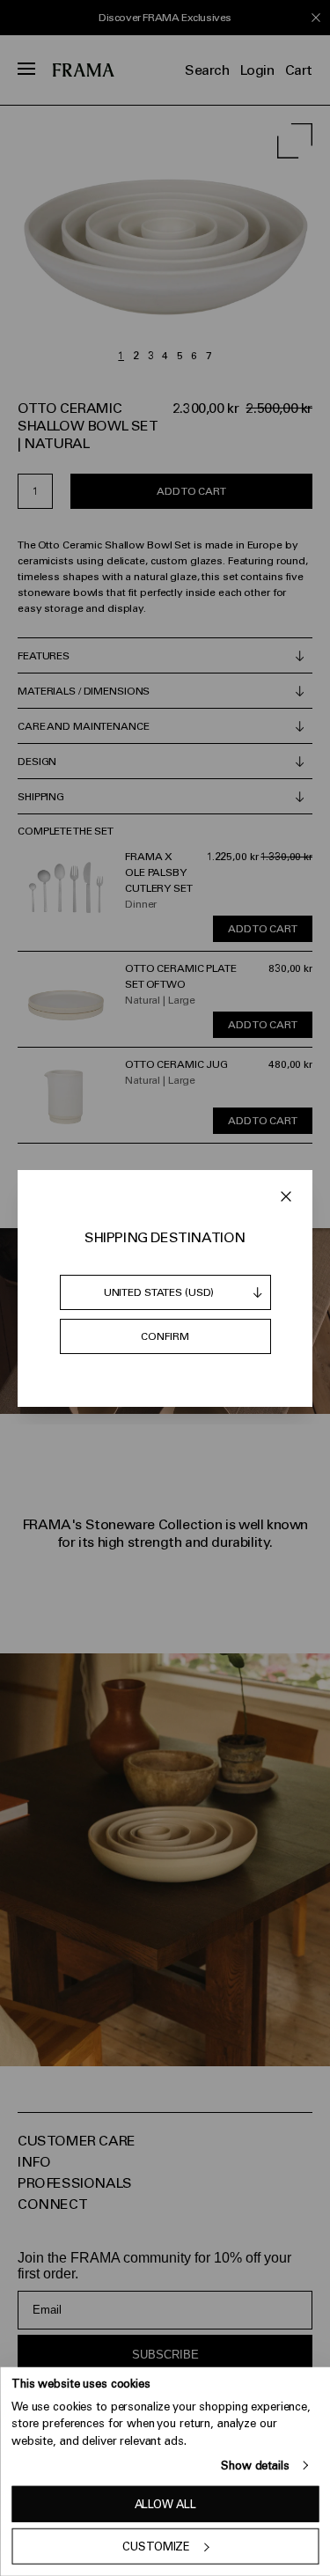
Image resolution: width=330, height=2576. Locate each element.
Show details (255, 2466)
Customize (156, 2547)
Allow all (165, 2504)
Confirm (165, 1336)
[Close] (286, 1196)
